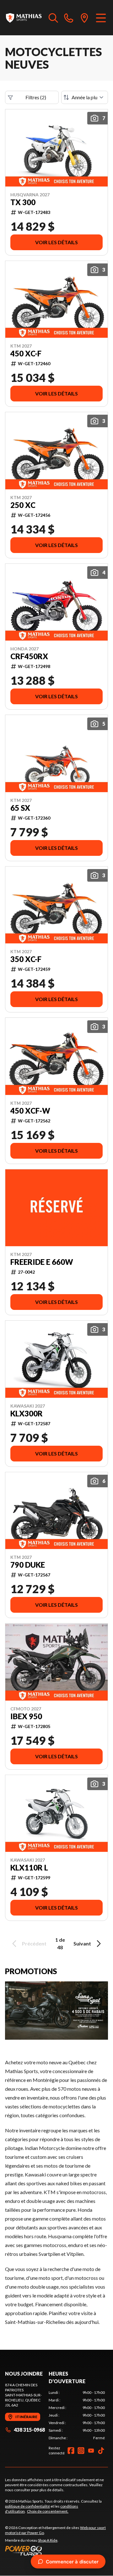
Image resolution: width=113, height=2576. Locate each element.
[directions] (84, 18)
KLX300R (27, 1414)
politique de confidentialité (27, 2506)
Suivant (82, 1943)
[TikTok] (101, 2451)
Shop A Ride (48, 2540)
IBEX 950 (26, 1716)
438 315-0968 (29, 2430)
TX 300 (23, 202)
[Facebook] (71, 2451)
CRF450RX (29, 656)
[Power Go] (56, 2550)
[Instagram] (81, 2451)
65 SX (20, 808)
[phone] (69, 18)
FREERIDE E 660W (42, 1262)
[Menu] (101, 18)
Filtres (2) (36, 97)
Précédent (34, 1943)
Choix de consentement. (48, 2511)
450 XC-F (26, 354)
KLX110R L (29, 1868)
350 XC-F (26, 959)
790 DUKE (28, 1565)
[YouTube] (91, 2451)
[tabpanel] (77, 2415)
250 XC (23, 505)
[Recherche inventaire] (53, 18)
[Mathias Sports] (24, 18)
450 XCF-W (30, 1111)
